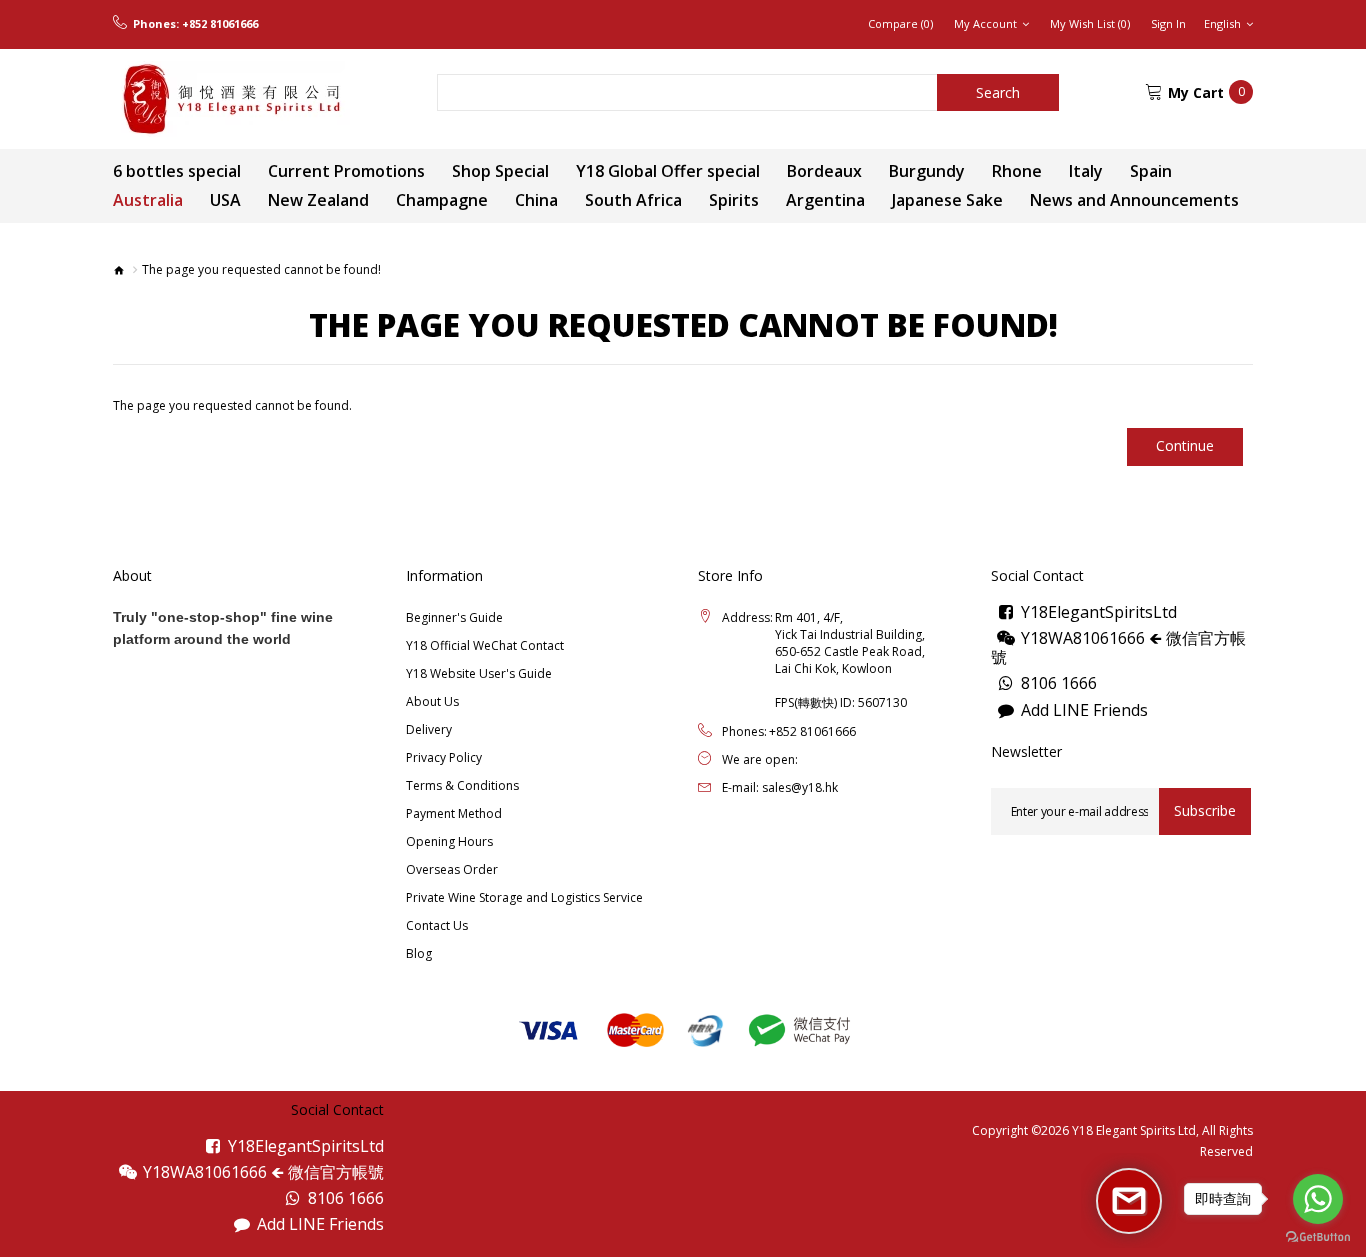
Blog (419, 953)
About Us (432, 701)
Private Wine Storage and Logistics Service (524, 897)
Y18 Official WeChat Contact (485, 645)
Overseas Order (452, 869)
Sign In (1168, 24)
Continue (1185, 445)
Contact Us (437, 925)
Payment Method (454, 813)
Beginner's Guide (454, 617)
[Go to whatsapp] (1318, 1199)
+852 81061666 (220, 24)
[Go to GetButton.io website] (1318, 1237)
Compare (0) (900, 24)
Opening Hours (449, 841)
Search (998, 92)
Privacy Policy (444, 757)
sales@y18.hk (800, 787)
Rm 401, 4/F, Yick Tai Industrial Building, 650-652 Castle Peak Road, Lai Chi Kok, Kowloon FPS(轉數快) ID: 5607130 (850, 660)
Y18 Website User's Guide (479, 673)
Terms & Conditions (462, 785)
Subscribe (1205, 810)
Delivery (429, 729)
